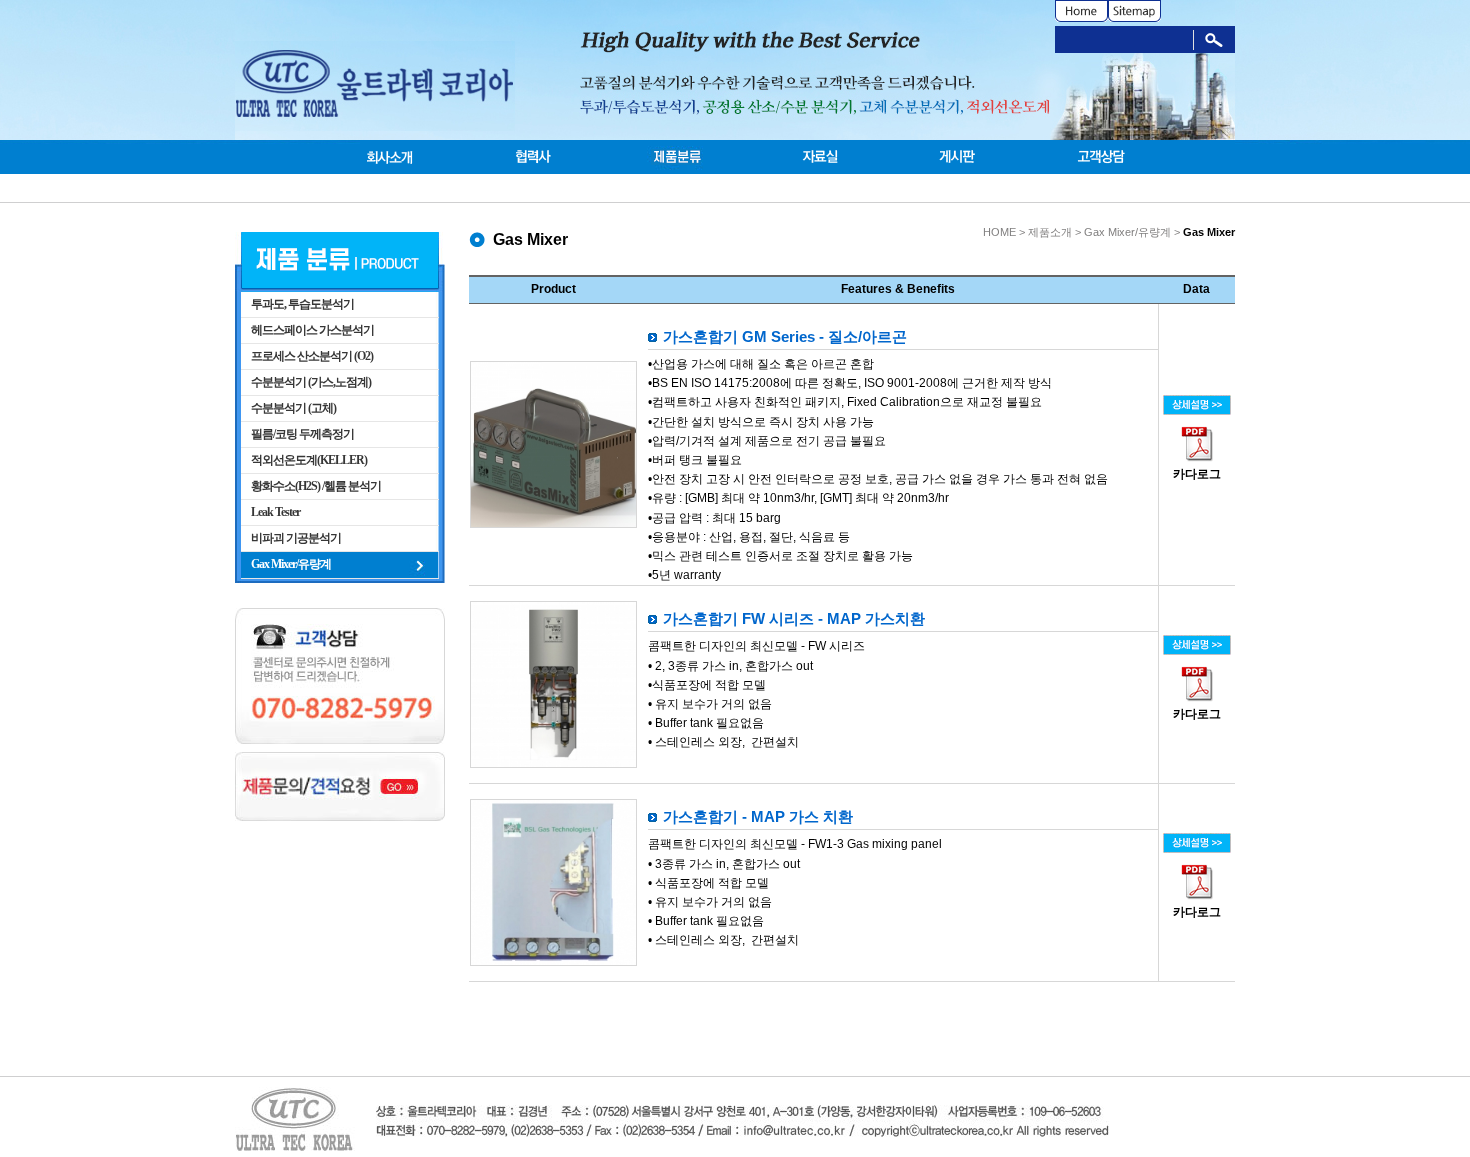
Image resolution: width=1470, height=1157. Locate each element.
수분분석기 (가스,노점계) (311, 382)
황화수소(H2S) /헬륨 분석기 (316, 486)
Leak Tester (275, 512)
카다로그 (1197, 474)
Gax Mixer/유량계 (291, 564)
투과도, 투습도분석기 (302, 304)
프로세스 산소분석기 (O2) (312, 356)
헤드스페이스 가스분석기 (312, 330)
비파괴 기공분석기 (296, 538)
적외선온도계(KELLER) (309, 460)
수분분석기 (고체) (293, 408)
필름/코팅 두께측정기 (302, 434)
